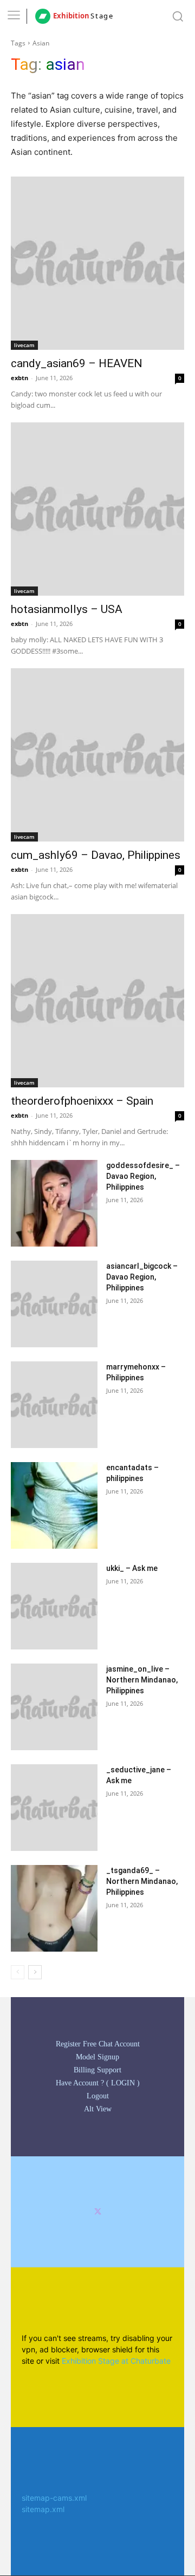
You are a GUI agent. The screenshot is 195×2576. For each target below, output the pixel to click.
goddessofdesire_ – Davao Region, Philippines (143, 1176)
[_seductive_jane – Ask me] (54, 1808)
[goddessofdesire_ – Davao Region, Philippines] (54, 1203)
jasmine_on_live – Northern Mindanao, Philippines (142, 1680)
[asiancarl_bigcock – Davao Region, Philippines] (54, 1304)
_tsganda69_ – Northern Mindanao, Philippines (142, 1881)
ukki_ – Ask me (132, 1568)
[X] (98, 2212)
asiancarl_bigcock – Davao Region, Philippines (142, 1277)
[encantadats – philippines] (54, 1505)
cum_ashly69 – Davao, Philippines (96, 855)
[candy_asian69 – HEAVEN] (97, 263)
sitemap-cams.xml (54, 2498)
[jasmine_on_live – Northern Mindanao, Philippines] (54, 1707)
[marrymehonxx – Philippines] (54, 1405)
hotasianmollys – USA (67, 609)
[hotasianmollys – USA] (97, 509)
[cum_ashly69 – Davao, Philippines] (97, 755)
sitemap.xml (43, 2509)
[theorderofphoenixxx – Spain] (97, 1001)
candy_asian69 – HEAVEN (77, 363)
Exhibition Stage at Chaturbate (116, 2361)
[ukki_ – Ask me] (54, 1606)
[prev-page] (18, 1972)
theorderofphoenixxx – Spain (82, 1101)
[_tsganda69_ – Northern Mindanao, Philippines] (54, 1908)
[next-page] (35, 1972)
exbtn (19, 378)
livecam (24, 345)
